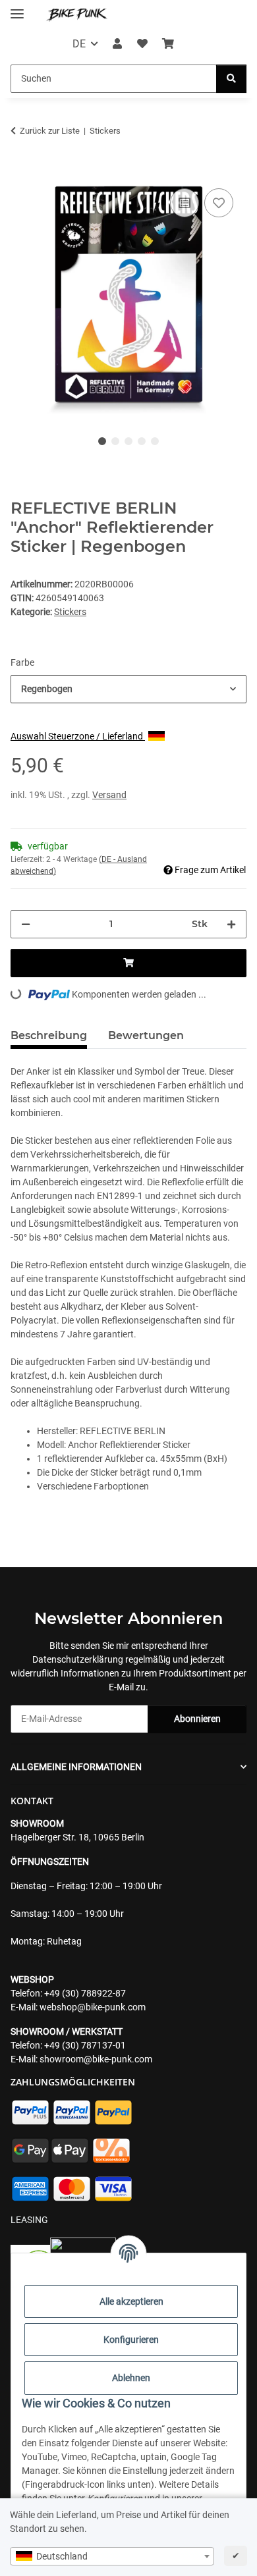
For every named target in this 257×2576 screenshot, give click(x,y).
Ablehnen (131, 2378)
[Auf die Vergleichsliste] (185, 203)
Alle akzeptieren (131, 2301)
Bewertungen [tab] (146, 1035)
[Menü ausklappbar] (17, 8)
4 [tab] (142, 441)
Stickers (70, 612)
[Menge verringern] (26, 924)
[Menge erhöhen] (231, 924)
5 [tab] (155, 441)
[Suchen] (231, 79)
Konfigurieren (131, 2340)
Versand (109, 795)
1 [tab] (102, 441)
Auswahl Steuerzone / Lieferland (78, 736)
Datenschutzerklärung (78, 1659)
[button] (117, 44)
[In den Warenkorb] (21, 171)
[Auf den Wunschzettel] (219, 203)
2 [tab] (115, 441)
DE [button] (79, 44)
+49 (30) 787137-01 (85, 2045)
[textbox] (112, 2556)
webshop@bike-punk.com (93, 2007)
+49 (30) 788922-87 (85, 1993)
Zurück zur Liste (50, 131)
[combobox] (112, 2556)
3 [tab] (128, 441)
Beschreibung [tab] (49, 1035)
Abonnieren (197, 1719)
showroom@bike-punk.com (96, 2059)
